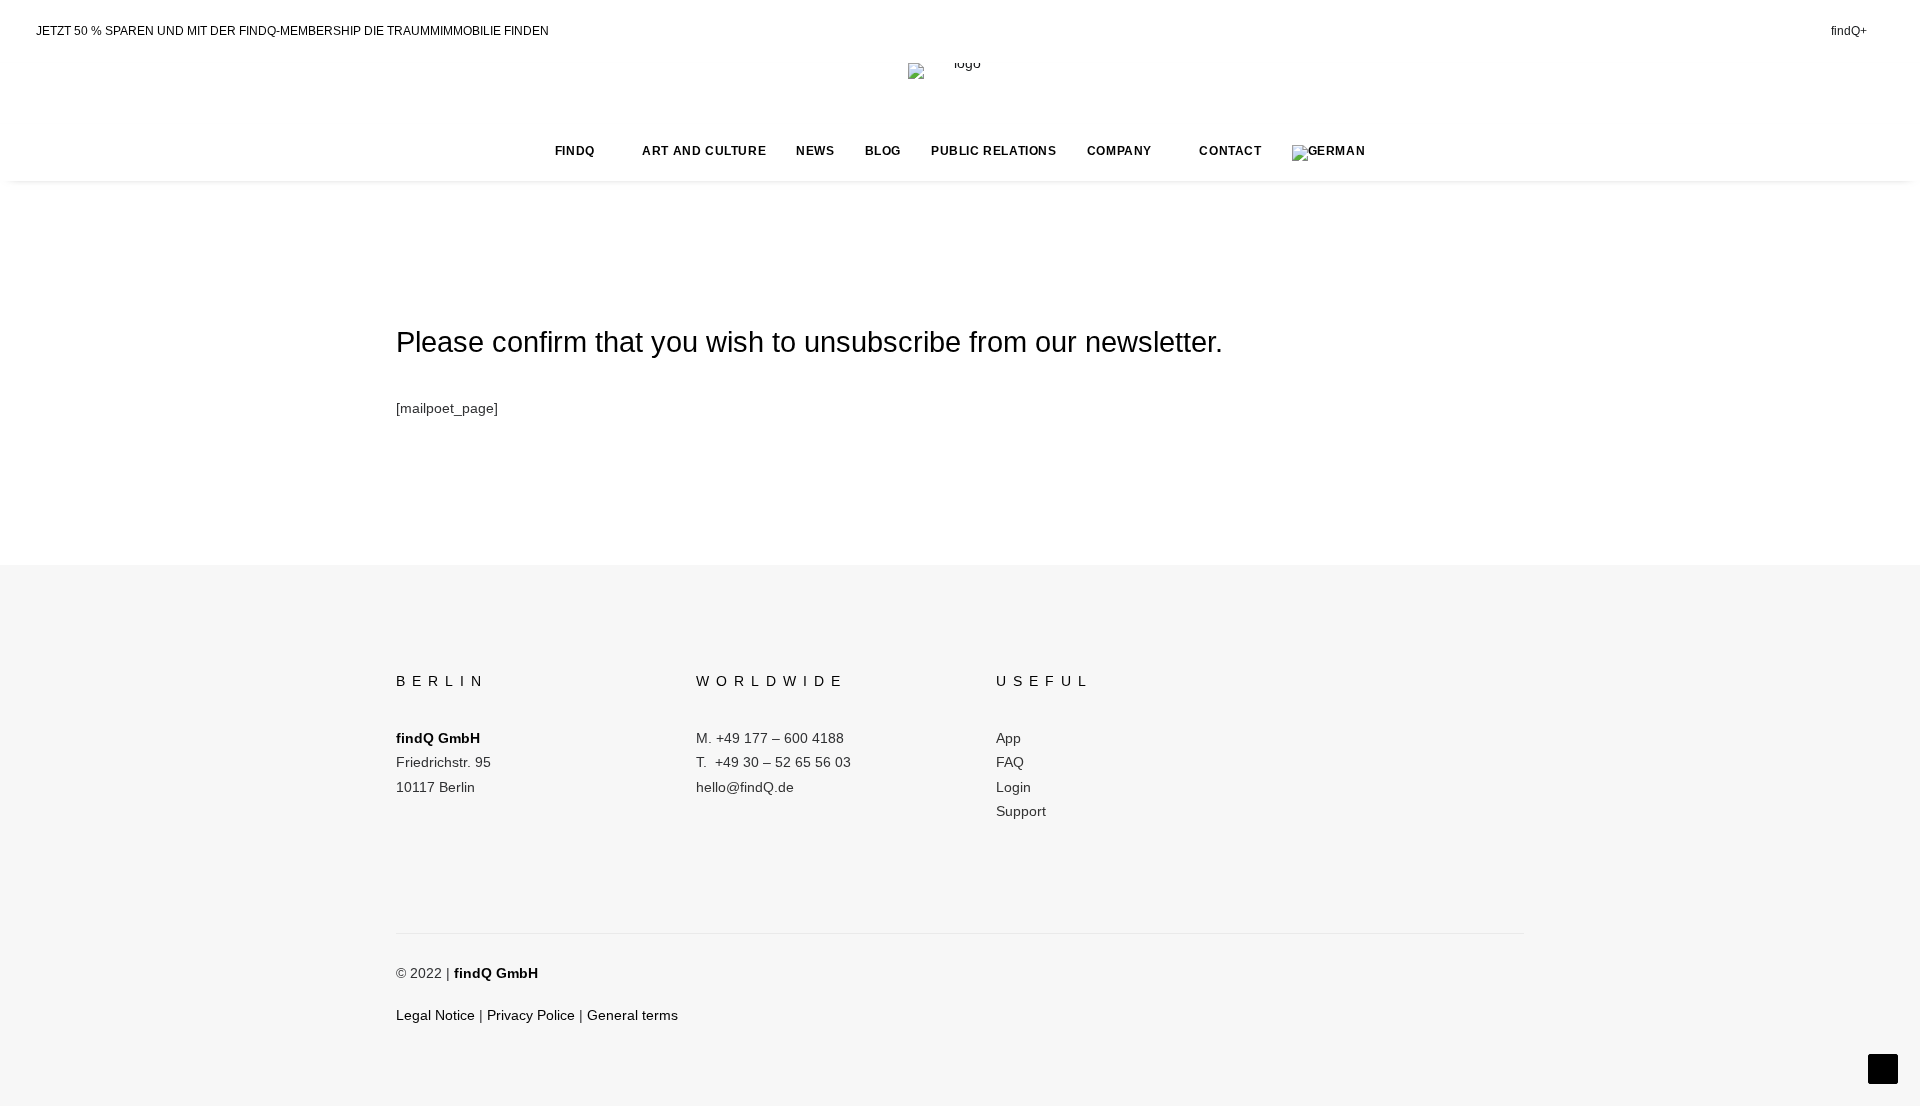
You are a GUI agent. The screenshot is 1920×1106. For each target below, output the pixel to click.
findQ (575, 151)
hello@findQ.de (745, 787)
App (1008, 738)
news (815, 151)
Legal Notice (435, 1015)
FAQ (1010, 762)
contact (1230, 151)
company (1119, 151)
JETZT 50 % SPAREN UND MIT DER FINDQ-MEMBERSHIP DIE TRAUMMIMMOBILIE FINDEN (292, 31)
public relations (994, 151)
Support (1021, 811)
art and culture (704, 151)
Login (1013, 787)
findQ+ (1849, 31)
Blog (883, 151)
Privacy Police (531, 1015)
